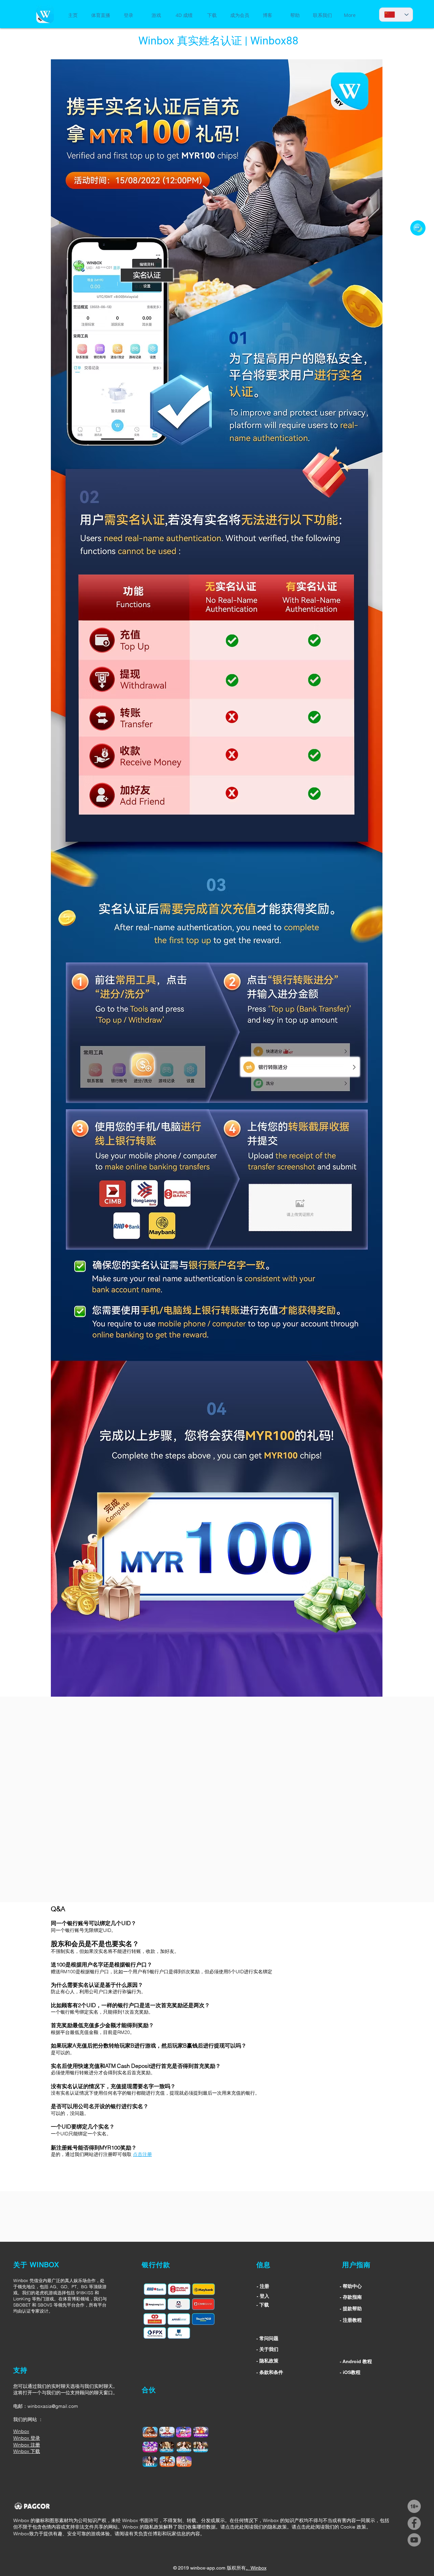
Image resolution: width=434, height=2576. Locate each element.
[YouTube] (414, 2540)
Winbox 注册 (27, 2445)
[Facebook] (414, 2523)
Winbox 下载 (27, 2451)
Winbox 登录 (27, 2438)
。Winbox (256, 2568)
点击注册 (142, 2154)
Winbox (21, 2431)
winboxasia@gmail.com (53, 2406)
